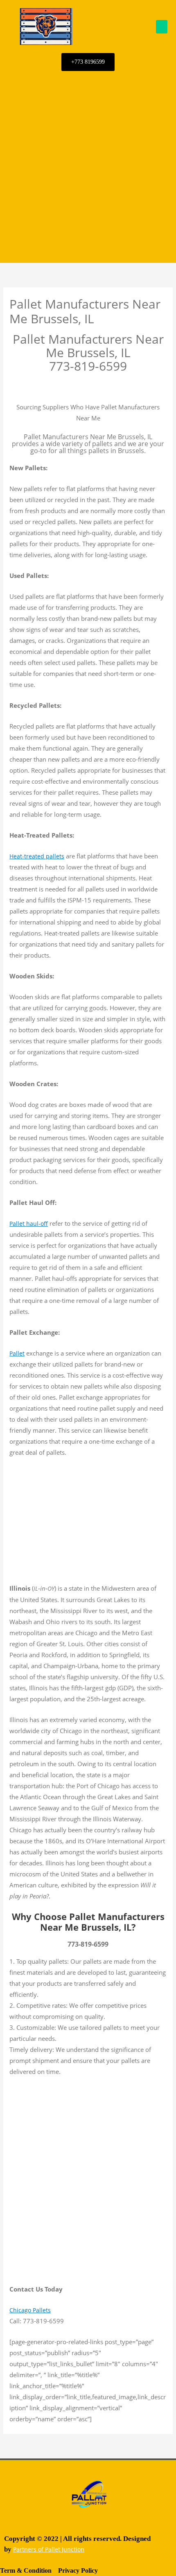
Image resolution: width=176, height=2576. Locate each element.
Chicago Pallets (30, 2310)
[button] (162, 27)
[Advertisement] (88, 167)
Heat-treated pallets (37, 856)
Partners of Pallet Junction (49, 2549)
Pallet (17, 1353)
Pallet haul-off (29, 1224)
